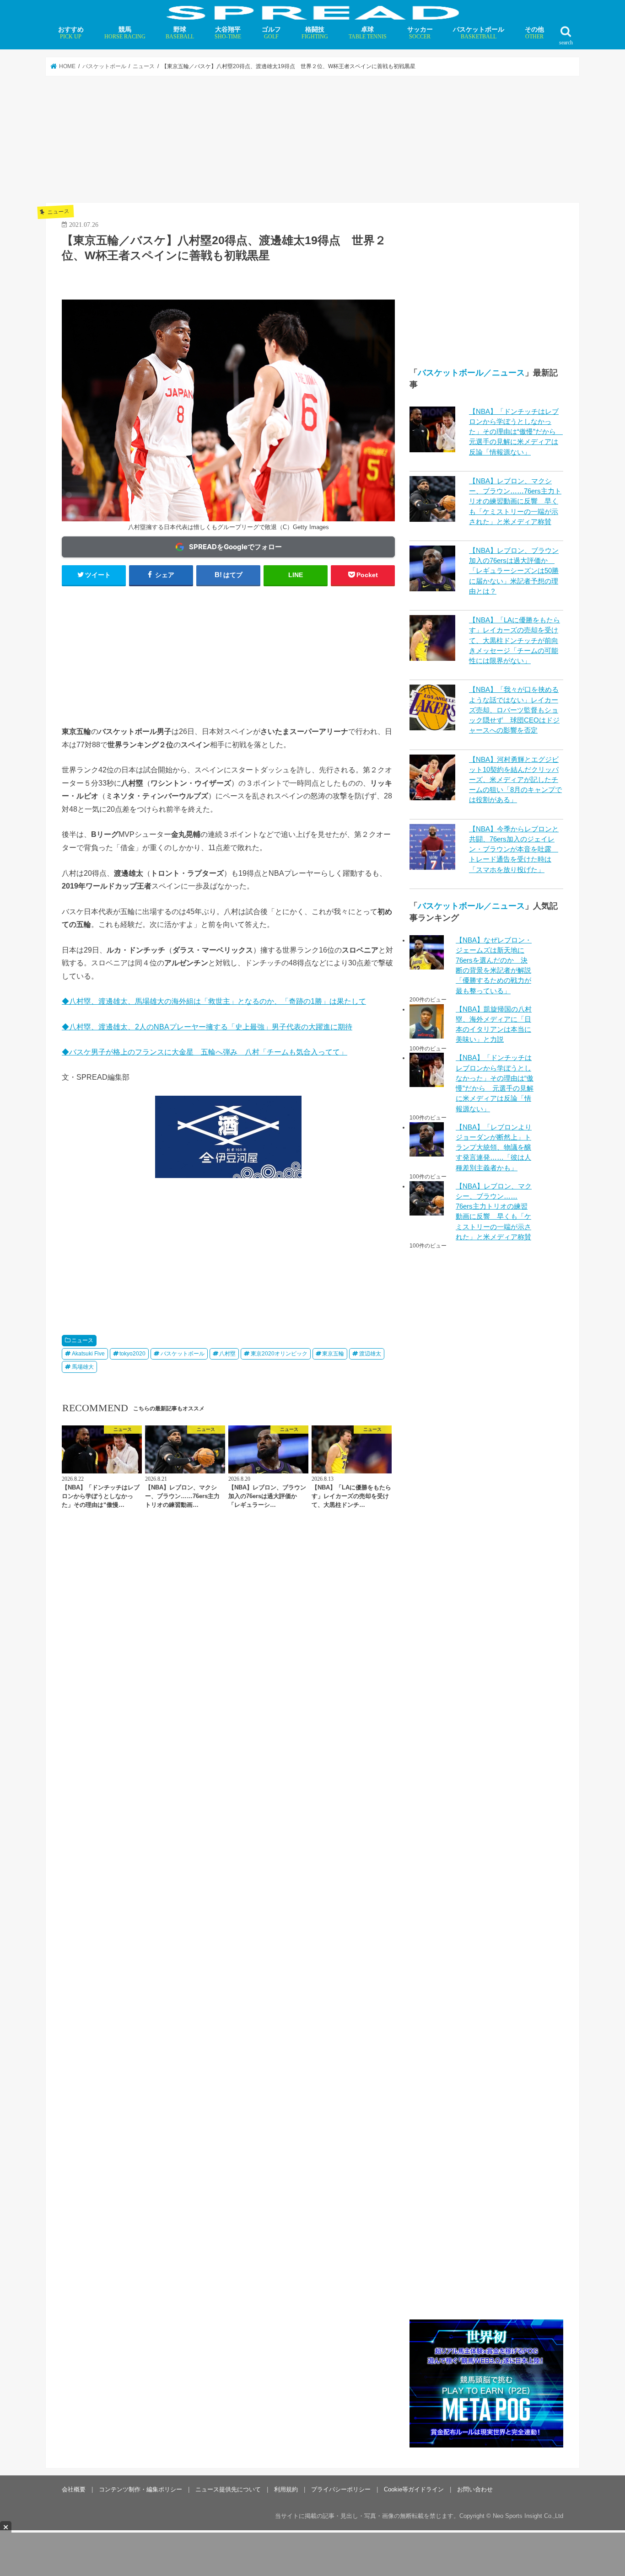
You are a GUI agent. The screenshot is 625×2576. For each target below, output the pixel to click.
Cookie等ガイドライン (414, 2489)
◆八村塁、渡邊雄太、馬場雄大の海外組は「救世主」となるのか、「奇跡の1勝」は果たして (214, 1001)
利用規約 (286, 2489)
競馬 (125, 33)
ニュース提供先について (228, 2489)
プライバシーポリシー (341, 2489)
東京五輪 (333, 1354)
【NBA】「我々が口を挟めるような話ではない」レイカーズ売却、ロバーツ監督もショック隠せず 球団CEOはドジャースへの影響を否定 (514, 710)
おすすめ (71, 33)
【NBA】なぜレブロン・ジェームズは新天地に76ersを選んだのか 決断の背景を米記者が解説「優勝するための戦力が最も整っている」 (494, 966)
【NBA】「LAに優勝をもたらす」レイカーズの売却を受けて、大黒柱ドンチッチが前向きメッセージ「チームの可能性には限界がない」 (515, 640)
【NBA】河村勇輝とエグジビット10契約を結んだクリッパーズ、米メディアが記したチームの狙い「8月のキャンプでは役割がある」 (515, 780)
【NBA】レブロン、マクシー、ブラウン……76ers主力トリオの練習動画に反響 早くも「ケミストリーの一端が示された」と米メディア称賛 (515, 501)
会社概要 (74, 2489)
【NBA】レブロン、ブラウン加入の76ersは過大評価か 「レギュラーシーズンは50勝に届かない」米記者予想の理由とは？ (514, 571)
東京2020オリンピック (279, 1354)
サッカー (420, 33)
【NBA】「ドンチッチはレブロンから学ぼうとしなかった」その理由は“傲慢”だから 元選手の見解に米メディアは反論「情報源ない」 (516, 432)
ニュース (82, 1340)
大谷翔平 (228, 33)
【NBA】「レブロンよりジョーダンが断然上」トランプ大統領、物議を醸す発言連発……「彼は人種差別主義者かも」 (494, 1148)
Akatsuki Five (88, 1354)
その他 (534, 33)
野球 (180, 33)
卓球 (368, 33)
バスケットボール (479, 33)
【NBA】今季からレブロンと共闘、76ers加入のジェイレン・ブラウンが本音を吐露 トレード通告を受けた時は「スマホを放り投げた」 (514, 849)
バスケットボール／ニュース (471, 373)
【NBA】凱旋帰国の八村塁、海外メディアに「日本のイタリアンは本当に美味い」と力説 (494, 1025)
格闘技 (315, 33)
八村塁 (227, 1354)
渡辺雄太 (370, 1354)
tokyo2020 (132, 1354)
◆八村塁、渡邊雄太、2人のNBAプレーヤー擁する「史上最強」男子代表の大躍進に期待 (207, 1027)
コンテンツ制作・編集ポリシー (140, 2489)
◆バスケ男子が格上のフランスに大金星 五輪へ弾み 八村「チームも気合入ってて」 (205, 1052)
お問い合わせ (475, 2489)
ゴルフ (271, 33)
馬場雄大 (83, 1367)
